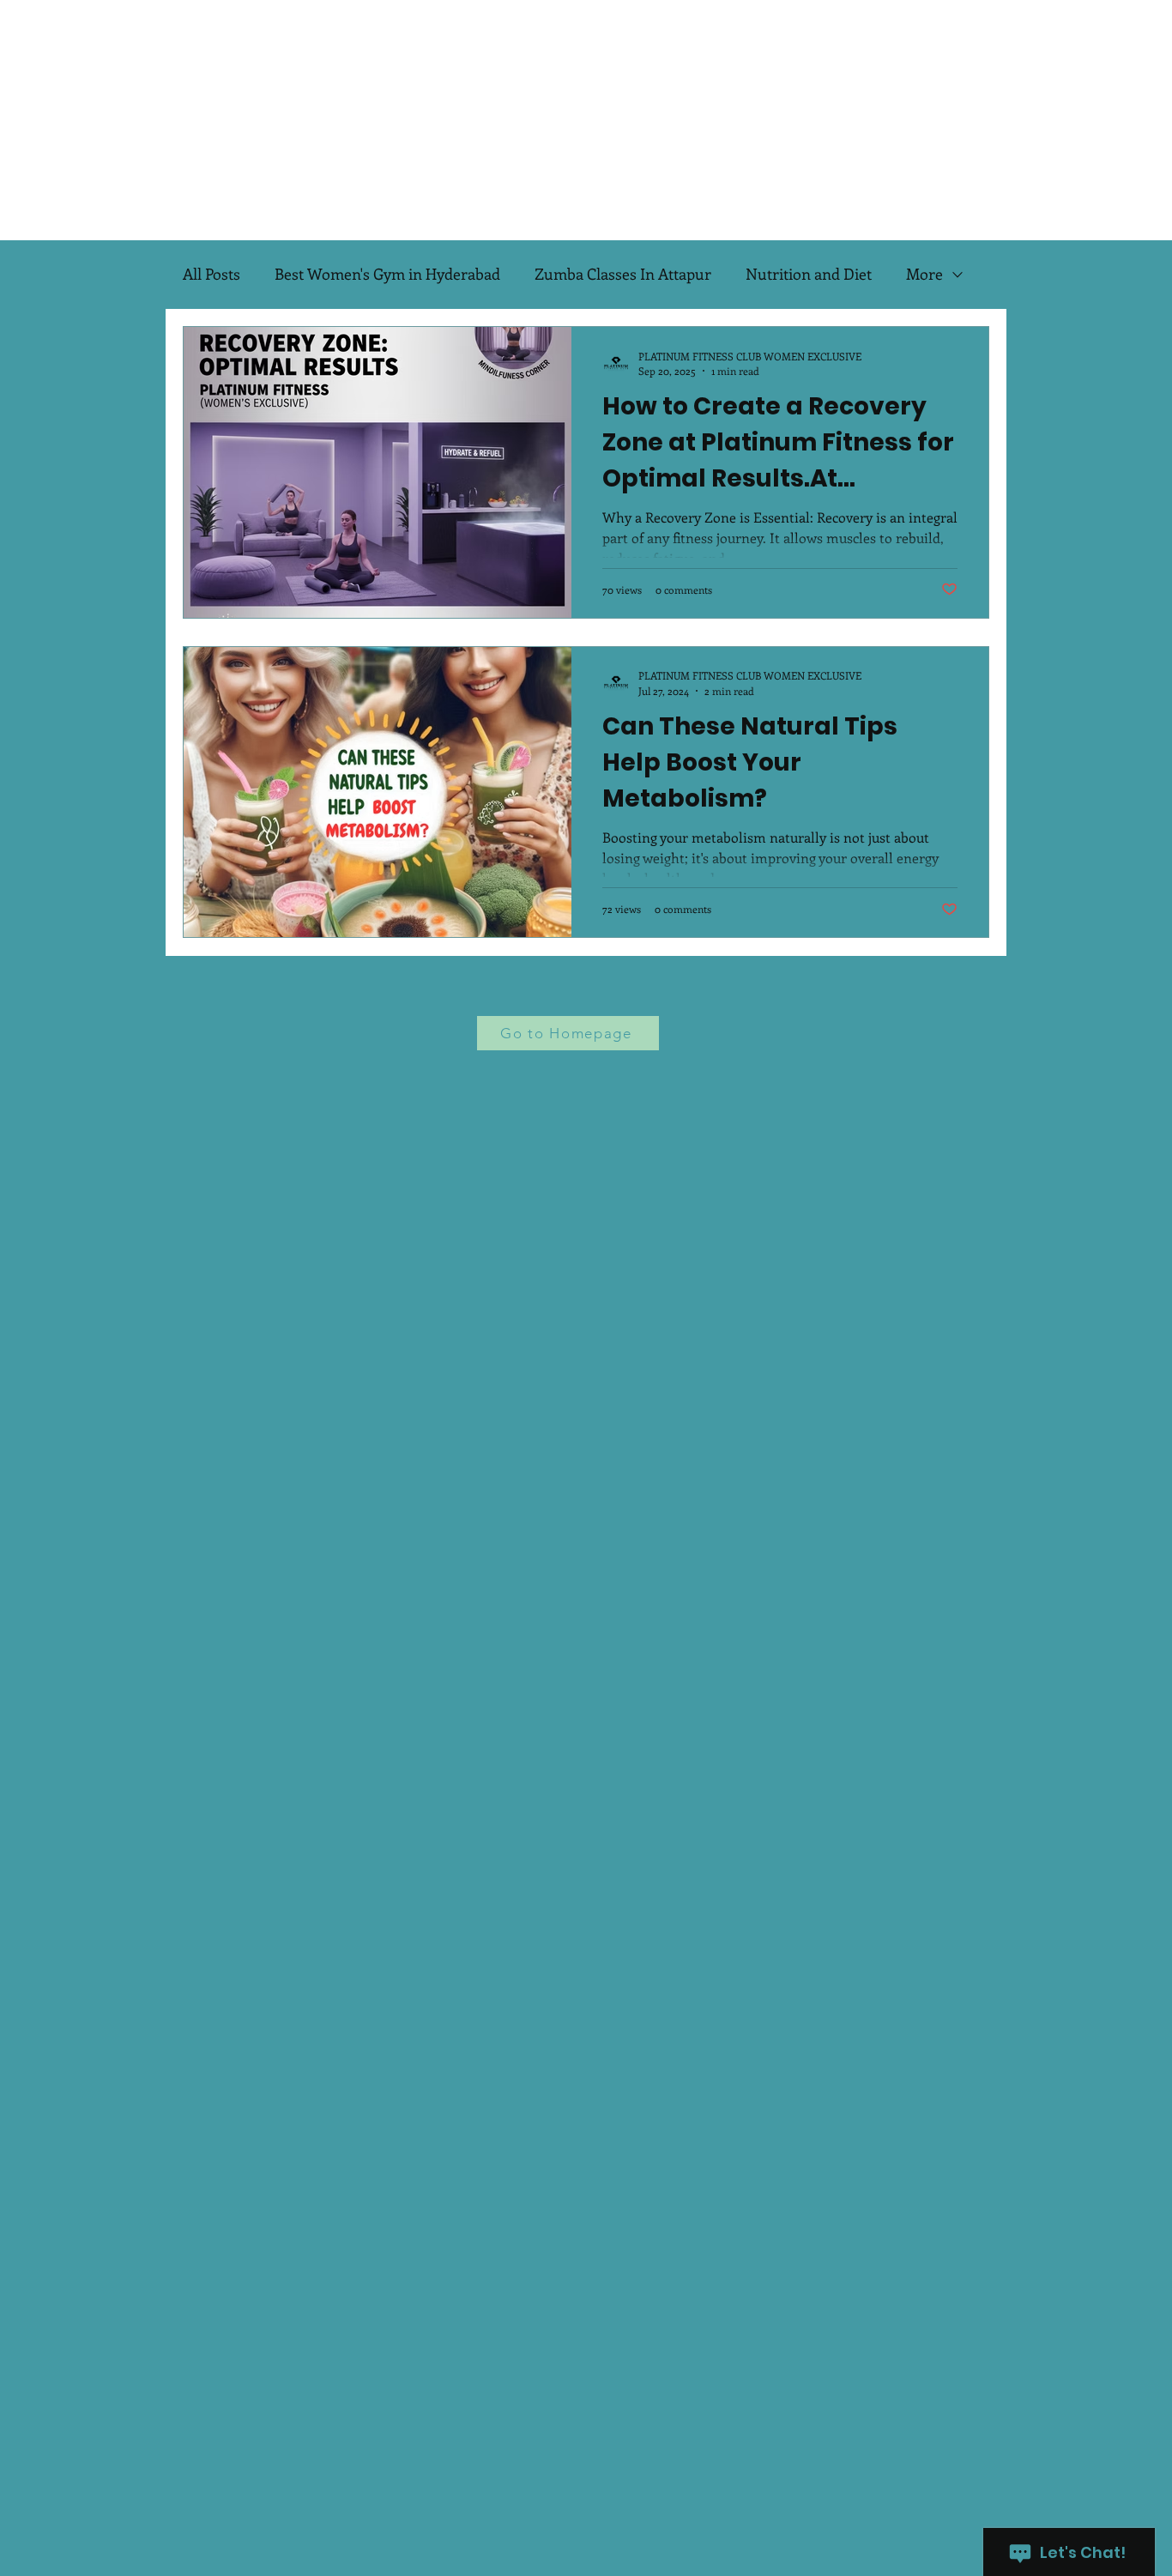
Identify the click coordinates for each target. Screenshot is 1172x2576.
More (924, 274)
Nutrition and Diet (809, 274)
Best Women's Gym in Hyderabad (387, 274)
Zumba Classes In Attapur (623, 274)
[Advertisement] (515, 120)
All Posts (211, 274)
